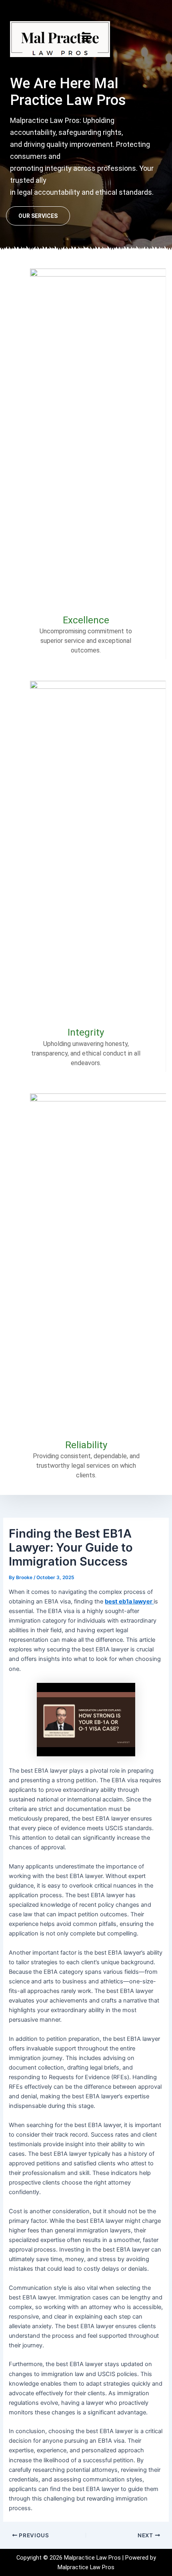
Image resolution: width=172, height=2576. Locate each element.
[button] (86, 37)
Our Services (38, 216)
